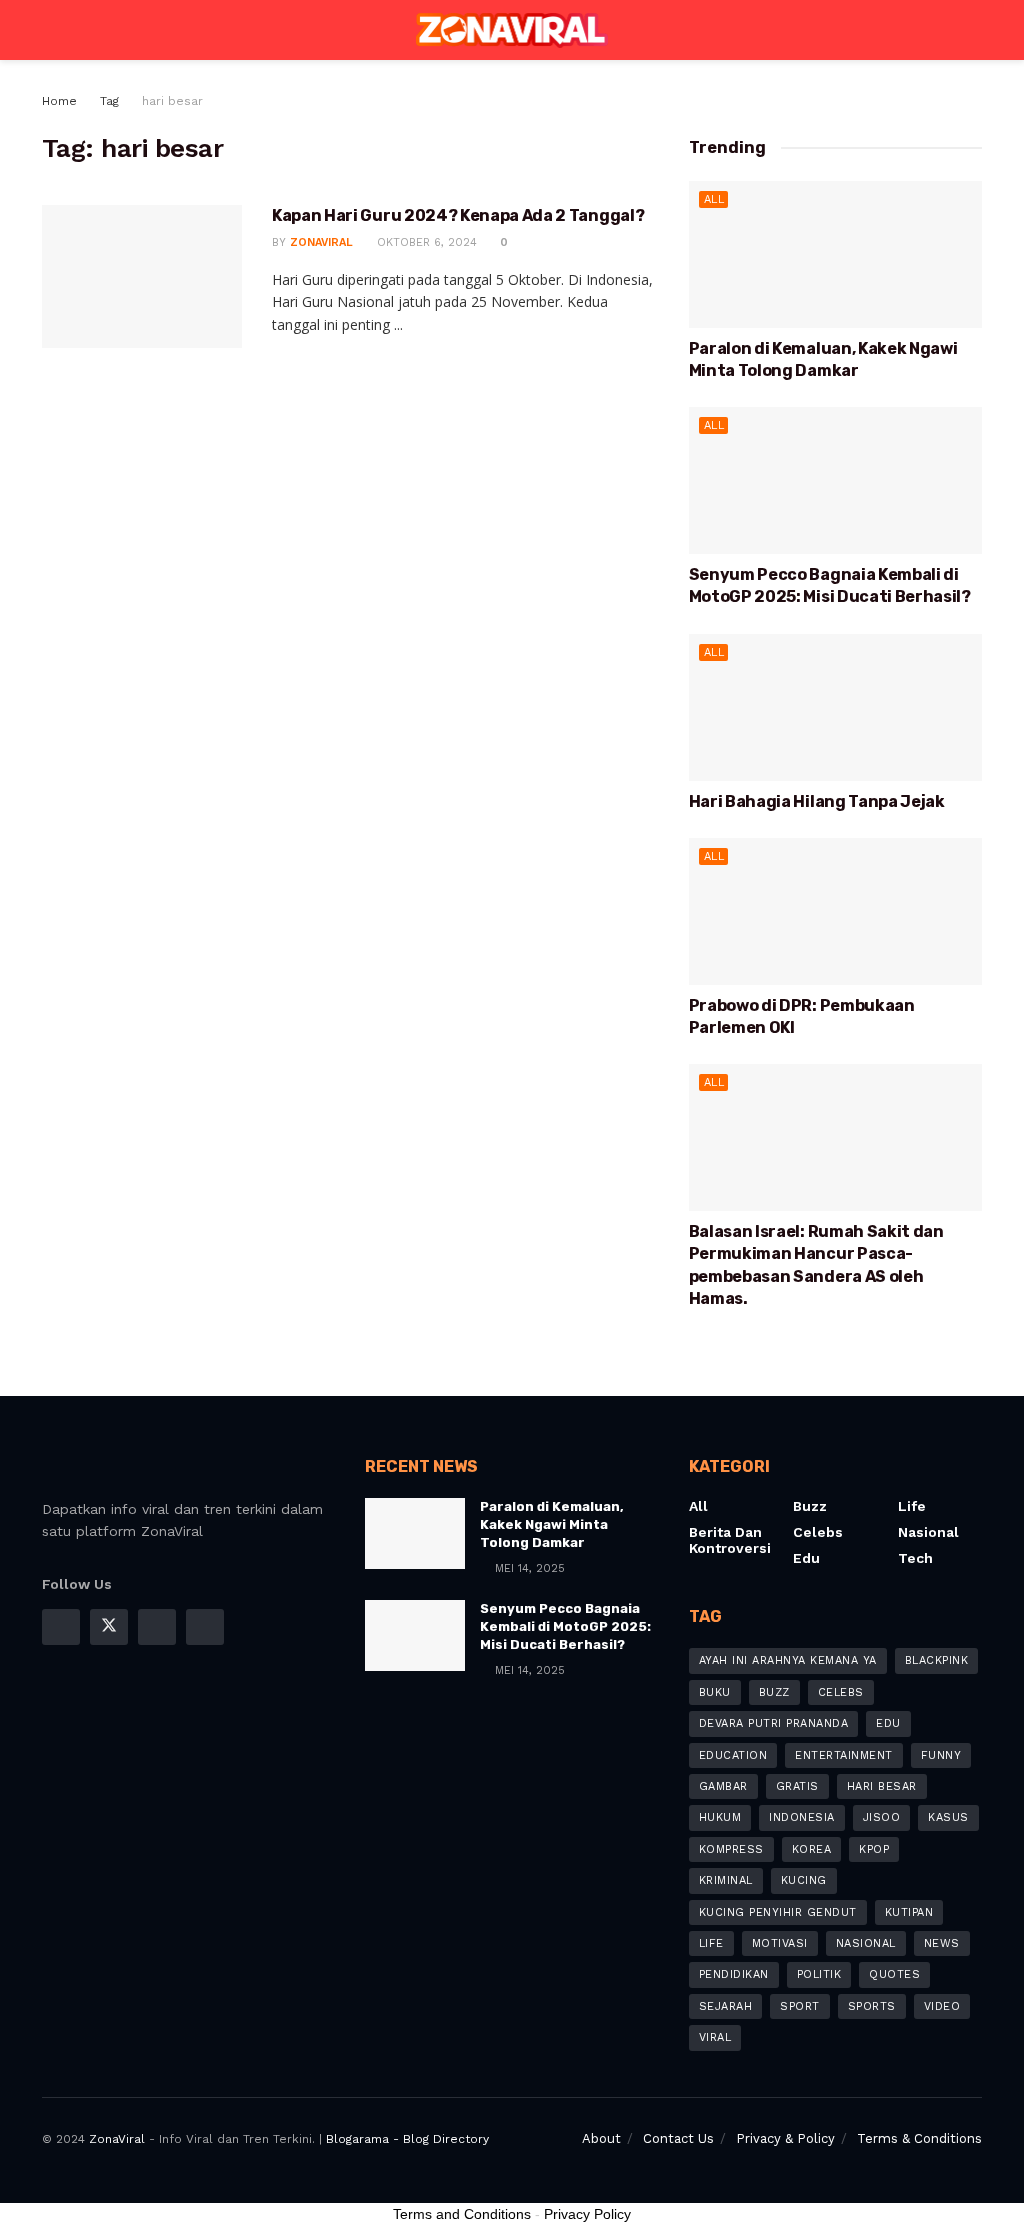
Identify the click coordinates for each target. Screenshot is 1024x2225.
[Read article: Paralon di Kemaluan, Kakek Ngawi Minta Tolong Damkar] (835, 254)
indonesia (802, 1817)
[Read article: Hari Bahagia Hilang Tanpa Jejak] (835, 707)
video (942, 2006)
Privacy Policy (587, 2214)
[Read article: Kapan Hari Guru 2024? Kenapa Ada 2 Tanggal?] (142, 276)
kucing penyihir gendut (778, 1912)
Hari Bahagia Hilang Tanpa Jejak (817, 801)
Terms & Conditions (919, 2138)
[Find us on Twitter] (109, 1627)
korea (812, 1849)
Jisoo (882, 1817)
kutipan (909, 1912)
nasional (866, 1943)
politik (819, 1974)
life (711, 1943)
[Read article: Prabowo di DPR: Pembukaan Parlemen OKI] (835, 911)
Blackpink (937, 1660)
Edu (806, 1558)
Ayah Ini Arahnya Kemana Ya (788, 1660)
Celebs (818, 1532)
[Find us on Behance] (205, 1627)
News (942, 1943)
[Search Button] (973, 30)
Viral (715, 2037)
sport (800, 2006)
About (601, 2138)
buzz (774, 1692)
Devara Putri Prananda (774, 1723)
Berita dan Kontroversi (730, 1540)
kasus (948, 1817)
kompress (731, 1849)
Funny (941, 1755)
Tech (915, 1558)
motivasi (780, 1943)
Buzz (810, 1506)
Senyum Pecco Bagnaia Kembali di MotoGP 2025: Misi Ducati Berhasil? (565, 1626)
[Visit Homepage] (512, 30)
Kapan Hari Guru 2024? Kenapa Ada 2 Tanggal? (458, 215)
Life (912, 1506)
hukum (720, 1817)
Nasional (928, 1532)
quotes (894, 1974)
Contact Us (678, 2138)
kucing (804, 1880)
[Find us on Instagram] (157, 1627)
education (733, 1755)
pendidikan (734, 1974)
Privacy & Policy (785, 2138)
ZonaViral (321, 242)
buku (715, 1692)
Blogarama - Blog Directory (407, 2139)
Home (59, 101)
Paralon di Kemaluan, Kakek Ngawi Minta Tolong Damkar (552, 1524)
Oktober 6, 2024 (425, 242)
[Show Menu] (50, 30)
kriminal (726, 1880)
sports (872, 2006)
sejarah (726, 2006)
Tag (109, 101)
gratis (797, 1786)
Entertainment (844, 1755)
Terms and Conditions (462, 2214)
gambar (723, 1786)
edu (888, 1723)
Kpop (874, 1849)
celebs (841, 1692)
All (714, 199)
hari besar (172, 101)
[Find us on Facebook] (61, 1627)
